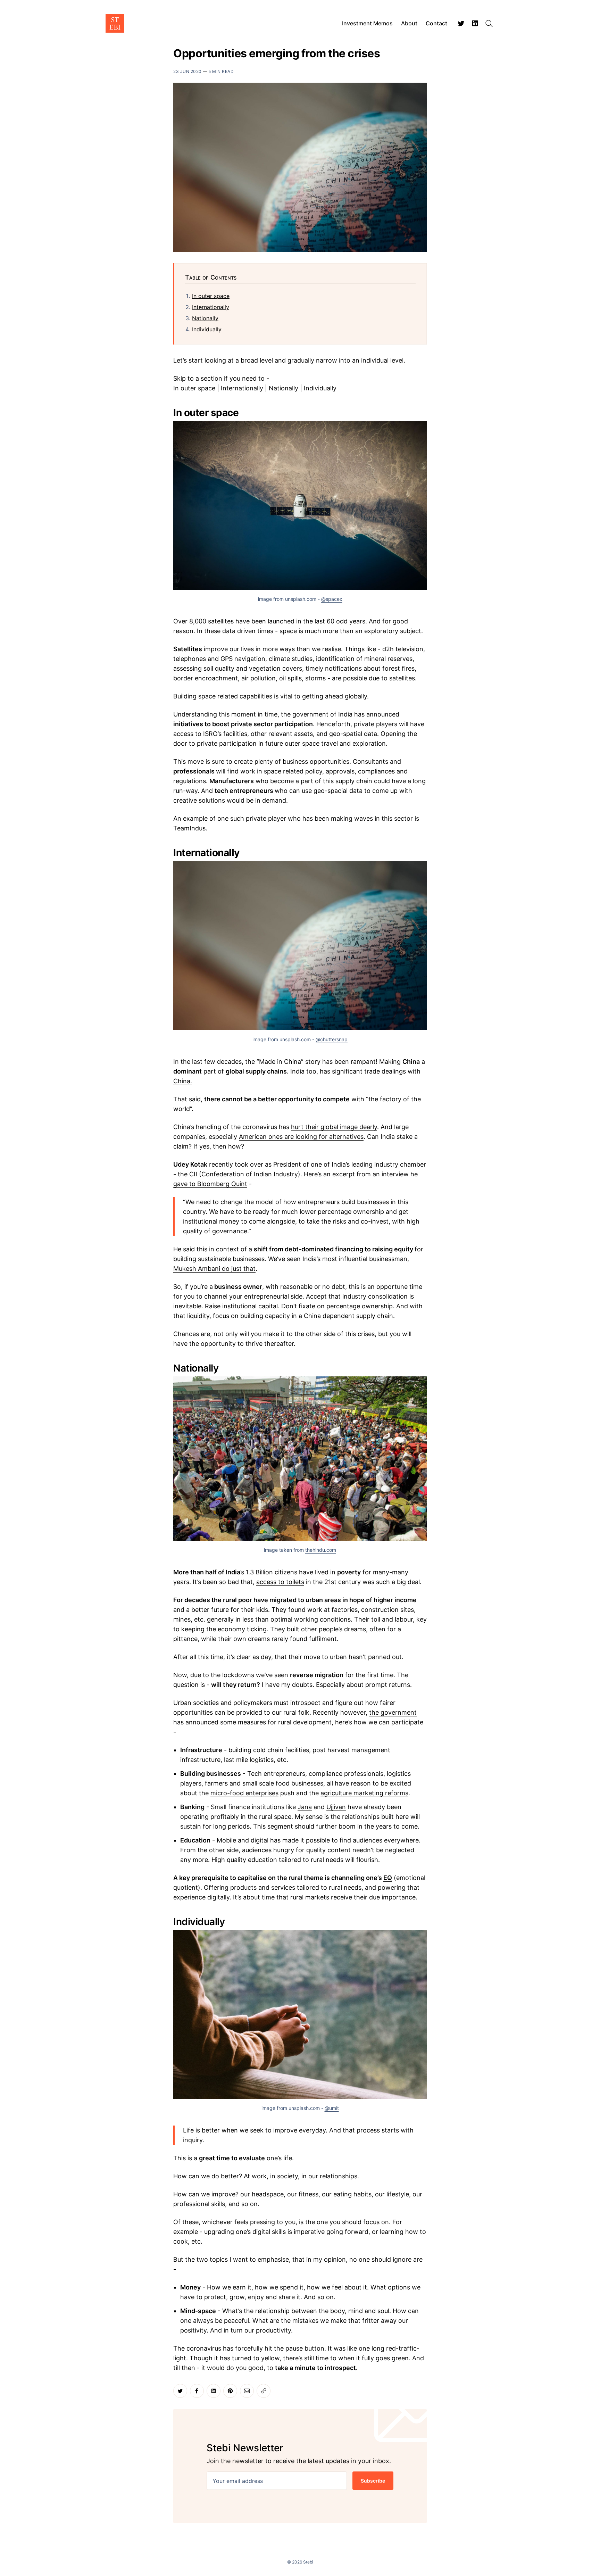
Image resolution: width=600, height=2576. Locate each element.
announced (383, 714)
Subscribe (373, 2481)
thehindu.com (321, 1550)
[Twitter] (461, 23)
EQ (388, 1878)
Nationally (205, 318)
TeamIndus (189, 828)
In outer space (211, 296)
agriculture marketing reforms (364, 1793)
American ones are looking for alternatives (301, 1137)
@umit (332, 2108)
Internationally (211, 307)
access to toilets (280, 1582)
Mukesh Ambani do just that (214, 1269)
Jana (305, 1807)
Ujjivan (336, 1807)
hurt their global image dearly (334, 1127)
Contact (436, 23)
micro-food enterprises (244, 1793)
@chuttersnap (332, 1039)
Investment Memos (367, 23)
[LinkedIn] (475, 23)
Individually (207, 329)
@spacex (332, 599)
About (409, 23)
